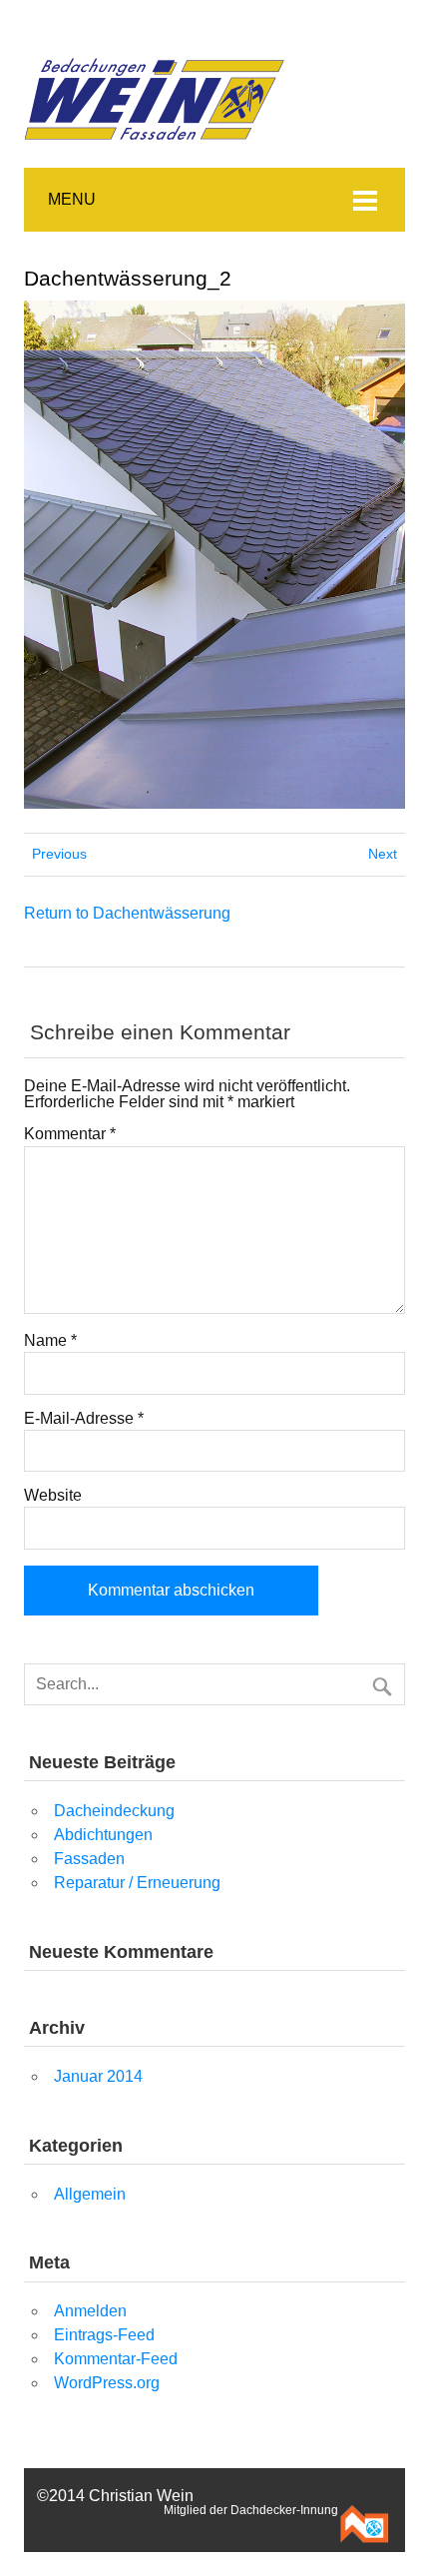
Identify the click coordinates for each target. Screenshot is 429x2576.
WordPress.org (107, 2383)
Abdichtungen (103, 1835)
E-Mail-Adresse (84, 1419)
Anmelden (90, 2311)
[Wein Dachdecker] (157, 39)
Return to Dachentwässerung (127, 913)
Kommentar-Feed (116, 2359)
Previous (59, 854)
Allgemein (90, 2194)
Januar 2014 (98, 2076)
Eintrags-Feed (104, 2335)
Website (53, 1496)
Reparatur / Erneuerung (137, 1883)
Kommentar (70, 1134)
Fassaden (89, 1859)
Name (50, 1341)
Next (383, 854)
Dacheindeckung (114, 1811)
